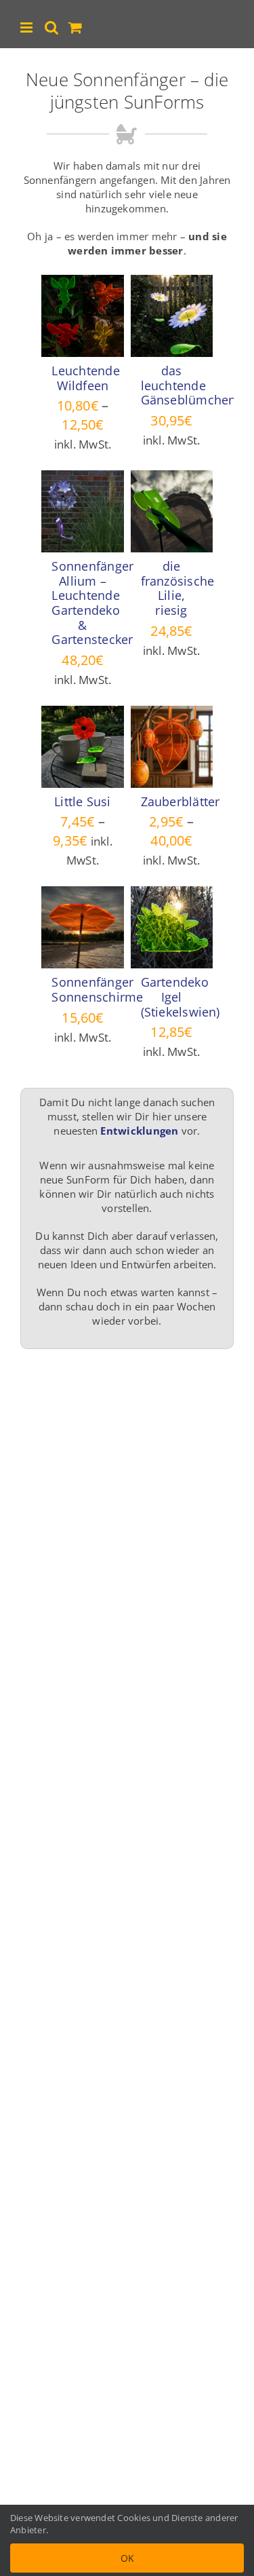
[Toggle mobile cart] (75, 27)
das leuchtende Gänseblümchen (189, 385)
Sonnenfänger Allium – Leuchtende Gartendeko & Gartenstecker (92, 603)
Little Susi (82, 801)
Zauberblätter (181, 801)
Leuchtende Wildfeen (85, 378)
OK (127, 2558)
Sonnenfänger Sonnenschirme (97, 989)
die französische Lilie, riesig (178, 588)
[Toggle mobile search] (51, 27)
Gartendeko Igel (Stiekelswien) (181, 997)
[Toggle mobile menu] (27, 27)
